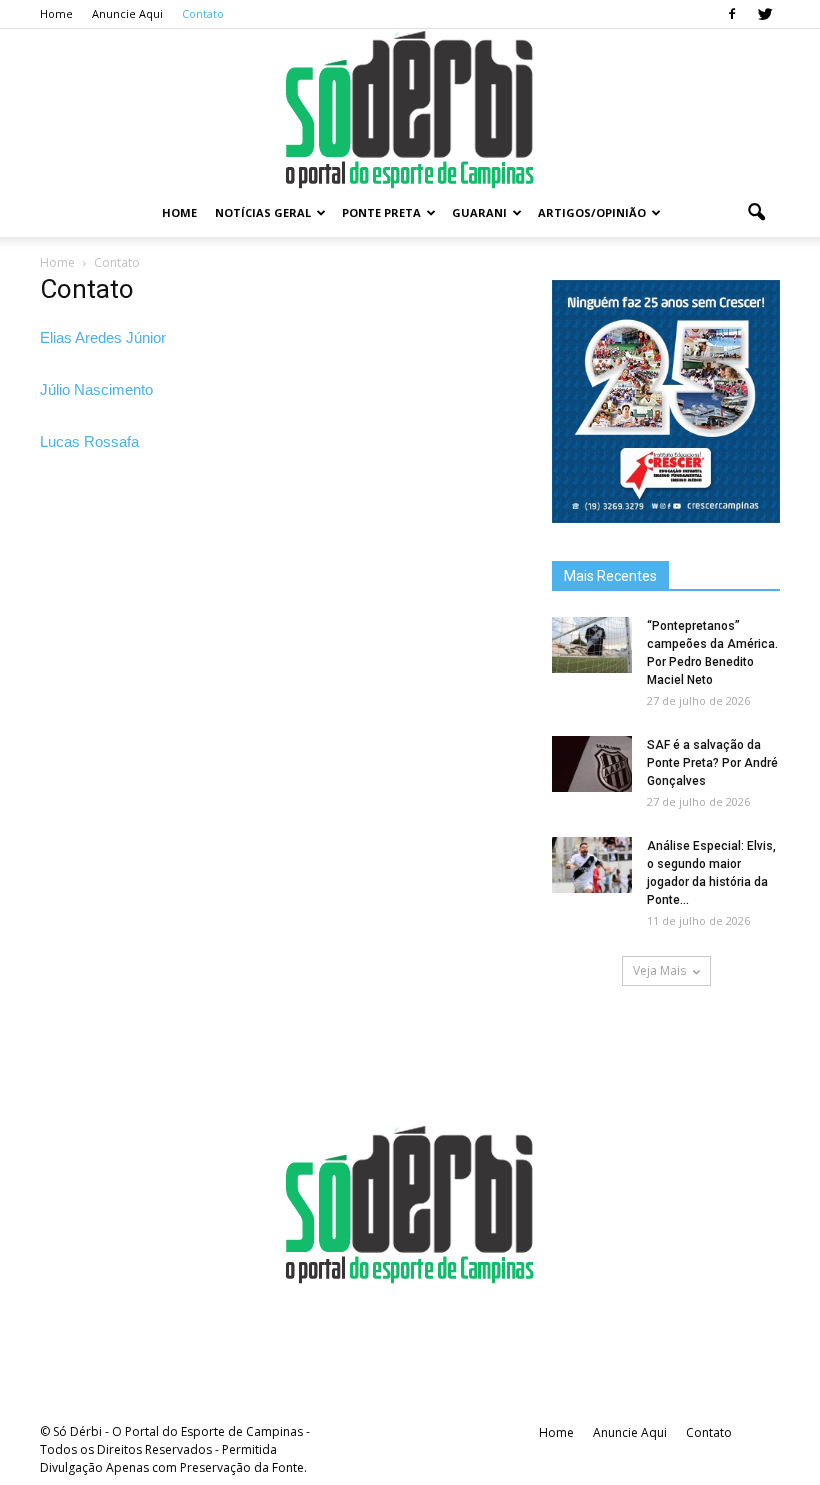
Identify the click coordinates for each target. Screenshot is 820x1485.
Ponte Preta (381, 212)
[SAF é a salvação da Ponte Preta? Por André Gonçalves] (592, 764)
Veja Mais (659, 970)
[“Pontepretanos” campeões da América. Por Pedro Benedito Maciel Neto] (592, 645)
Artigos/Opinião (592, 212)
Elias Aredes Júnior (103, 337)
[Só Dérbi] (410, 109)
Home (56, 13)
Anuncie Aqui (127, 13)
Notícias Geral (263, 212)
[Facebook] (732, 14)
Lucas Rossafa (89, 441)
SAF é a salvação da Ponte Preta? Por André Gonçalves (712, 763)
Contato (203, 13)
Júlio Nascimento (96, 389)
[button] (756, 213)
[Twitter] (765, 14)
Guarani (479, 212)
